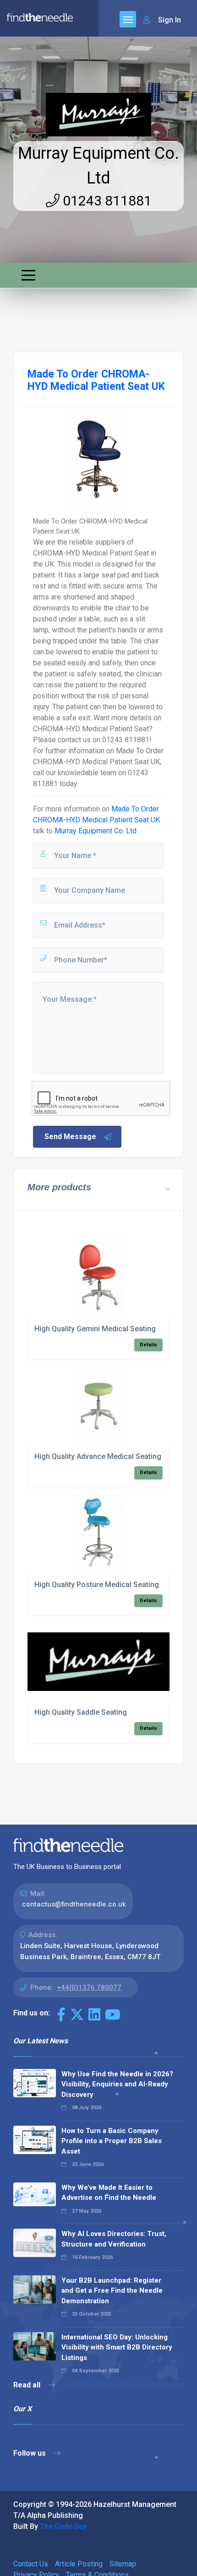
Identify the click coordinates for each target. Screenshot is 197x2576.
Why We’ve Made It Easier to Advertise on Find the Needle (109, 2193)
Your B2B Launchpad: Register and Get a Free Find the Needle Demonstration (112, 2291)
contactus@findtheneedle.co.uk (74, 1904)
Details (148, 1345)
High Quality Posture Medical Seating (97, 1585)
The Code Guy (63, 2526)
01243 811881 (106, 201)
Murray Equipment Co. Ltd (96, 831)
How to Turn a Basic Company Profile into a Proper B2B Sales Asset (112, 2141)
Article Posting (79, 2564)
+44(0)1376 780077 (89, 1987)
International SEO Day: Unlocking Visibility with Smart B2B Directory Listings (117, 2347)
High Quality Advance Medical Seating (98, 1456)
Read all (28, 2385)
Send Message (70, 1137)
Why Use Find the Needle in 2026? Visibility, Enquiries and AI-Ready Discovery (117, 2084)
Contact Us (31, 2564)
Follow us (30, 2453)
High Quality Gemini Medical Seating (95, 1329)
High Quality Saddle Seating (81, 1712)
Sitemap (123, 2564)
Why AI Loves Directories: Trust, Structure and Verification (114, 2239)
